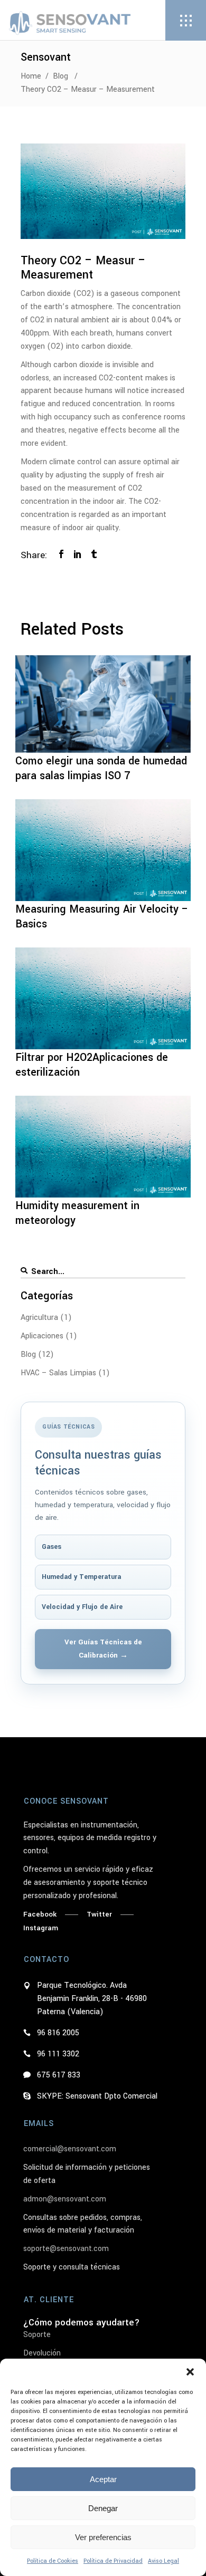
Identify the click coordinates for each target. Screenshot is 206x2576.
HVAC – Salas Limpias (58, 1373)
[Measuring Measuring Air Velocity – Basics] (103, 850)
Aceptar (103, 2479)
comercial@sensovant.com (70, 2149)
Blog (60, 76)
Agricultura (39, 1318)
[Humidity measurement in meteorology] (103, 1147)
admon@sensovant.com (65, 2199)
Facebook (40, 1914)
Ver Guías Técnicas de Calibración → (103, 1649)
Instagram (41, 1928)
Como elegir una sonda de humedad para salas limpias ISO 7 (101, 768)
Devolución (42, 2353)
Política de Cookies (53, 2561)
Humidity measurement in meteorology (77, 1213)
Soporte (37, 2335)
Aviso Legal (163, 2561)
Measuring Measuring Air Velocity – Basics (102, 917)
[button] (190, 2372)
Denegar (103, 2508)
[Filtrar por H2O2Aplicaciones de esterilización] (103, 998)
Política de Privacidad (113, 2561)
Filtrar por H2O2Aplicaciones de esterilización (92, 1065)
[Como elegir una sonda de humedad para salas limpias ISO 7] (103, 704)
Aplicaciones (42, 1336)
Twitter (99, 1914)
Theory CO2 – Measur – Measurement (83, 268)
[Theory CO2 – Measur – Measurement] (103, 191)
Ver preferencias (103, 2537)
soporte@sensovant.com (66, 2249)
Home (31, 76)
